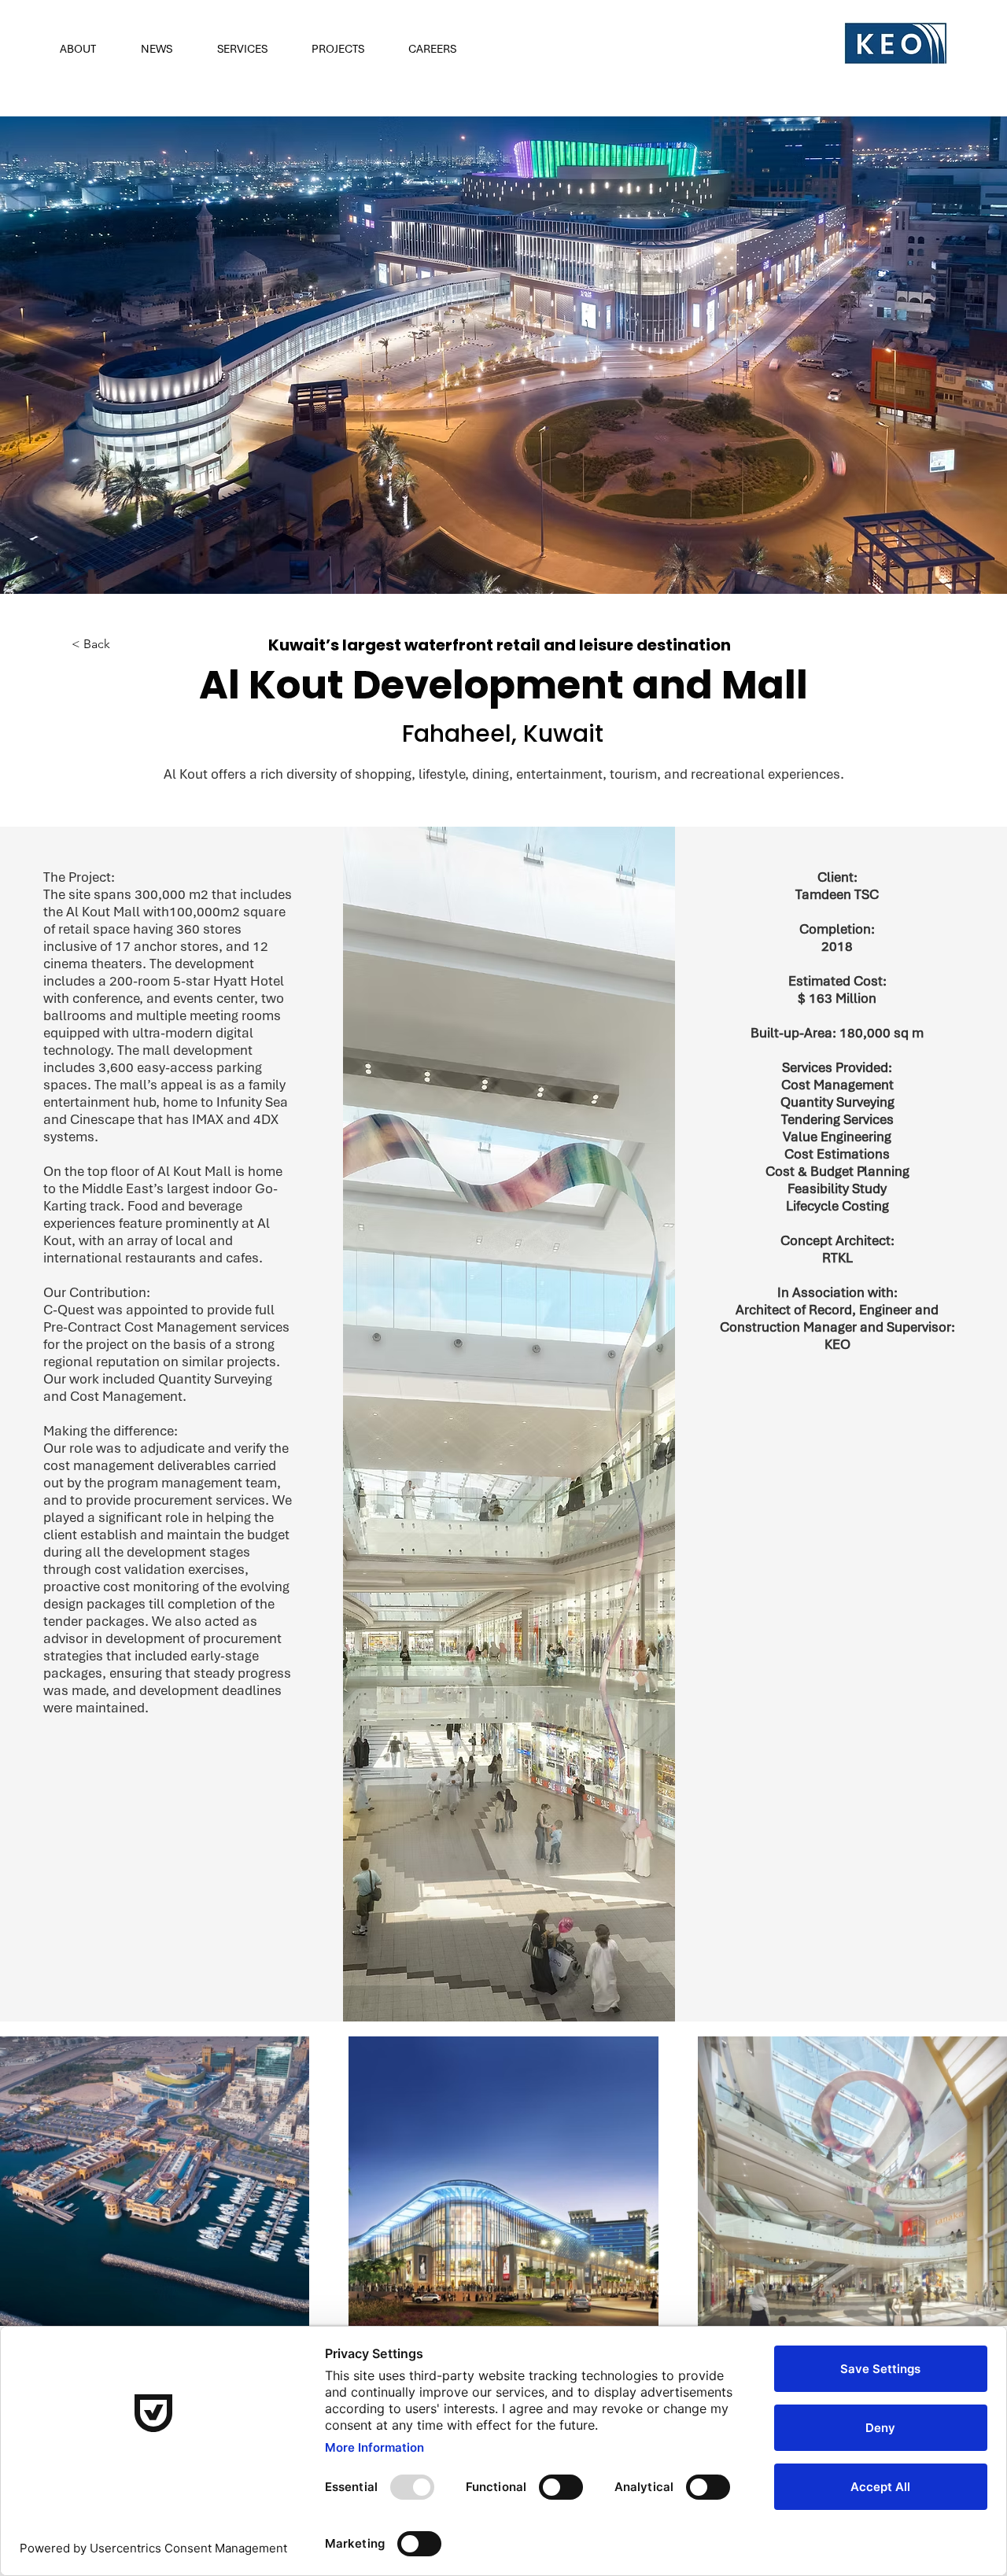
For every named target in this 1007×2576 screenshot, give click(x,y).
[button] (89, 49)
